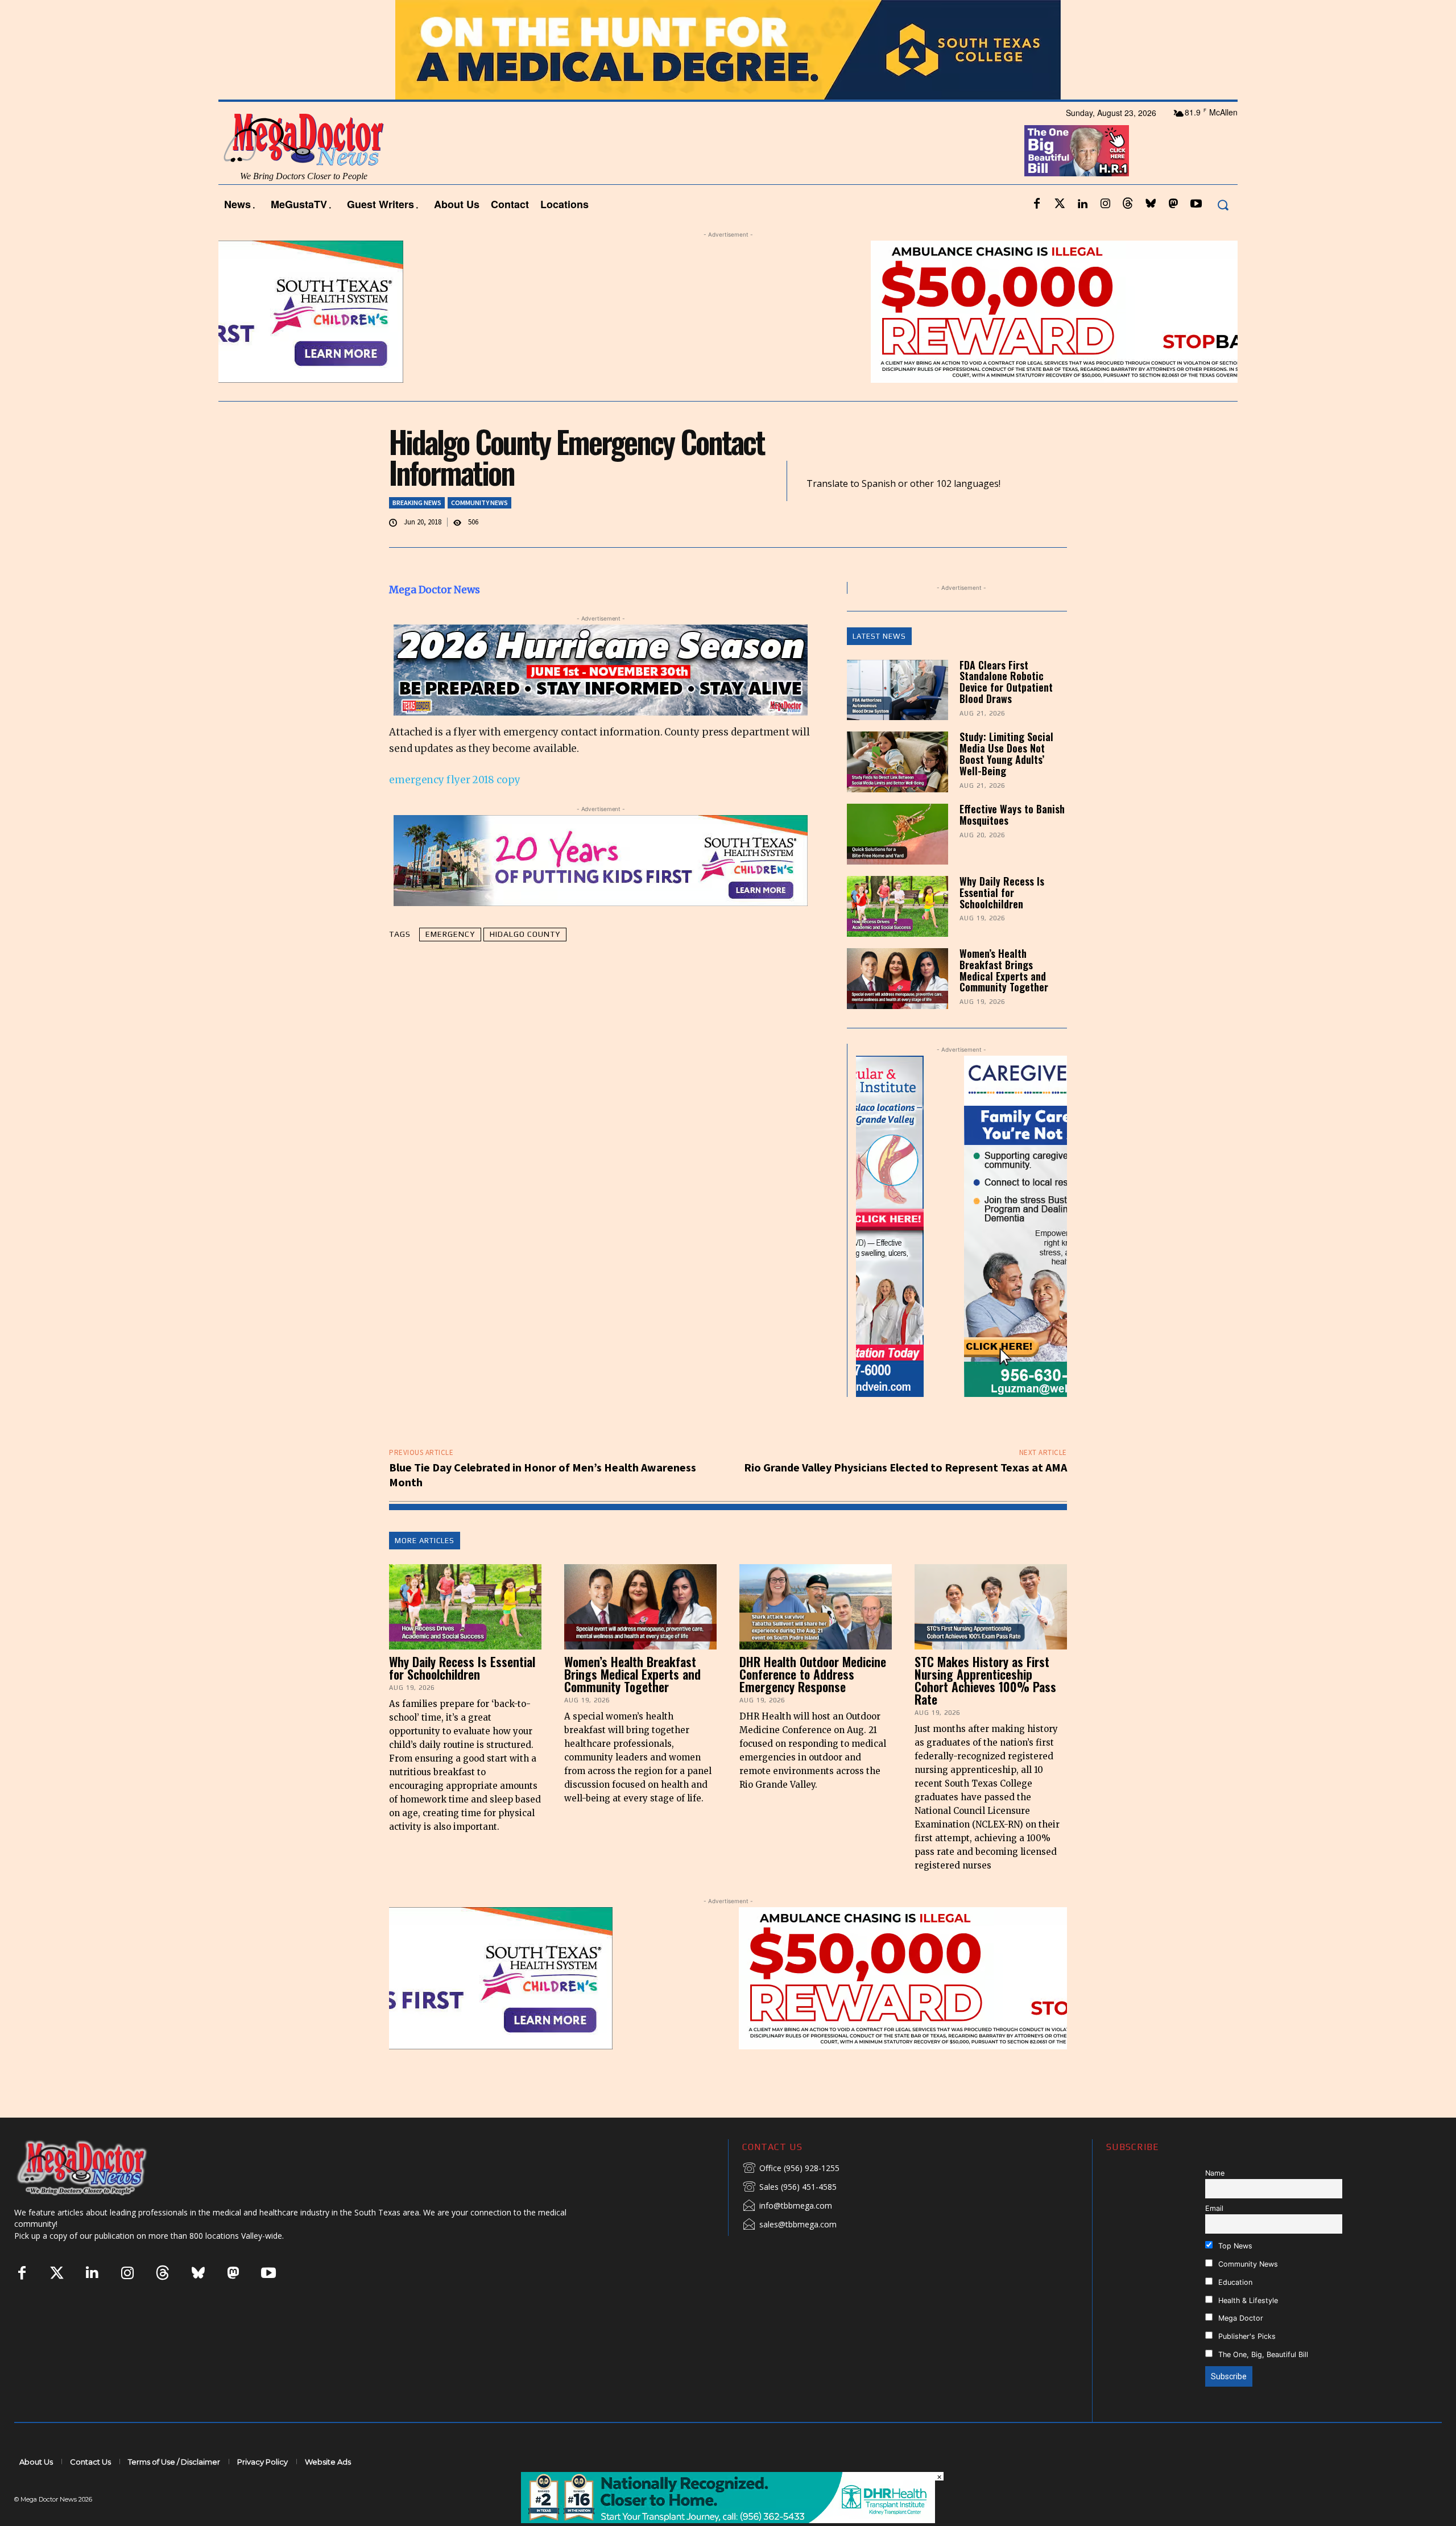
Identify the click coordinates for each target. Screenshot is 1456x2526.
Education (1234, 2282)
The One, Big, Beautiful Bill (1262, 2355)
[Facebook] (1037, 204)
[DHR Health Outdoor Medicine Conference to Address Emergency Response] (816, 1607)
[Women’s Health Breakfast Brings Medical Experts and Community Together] (897, 979)
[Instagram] (1105, 204)
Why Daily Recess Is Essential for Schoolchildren (1002, 892)
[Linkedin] (1082, 204)
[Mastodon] (1173, 204)
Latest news (879, 636)
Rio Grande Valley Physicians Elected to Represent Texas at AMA (905, 1467)
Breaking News (417, 503)
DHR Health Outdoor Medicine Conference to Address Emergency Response (813, 1674)
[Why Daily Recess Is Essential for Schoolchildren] (897, 906)
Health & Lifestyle (1247, 2300)
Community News (479, 503)
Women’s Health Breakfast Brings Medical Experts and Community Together (1004, 970)
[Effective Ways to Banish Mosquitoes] (897, 834)
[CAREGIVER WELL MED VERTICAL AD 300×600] (961, 1226)
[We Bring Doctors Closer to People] (99, 2167)
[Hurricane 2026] (601, 670)
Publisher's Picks (1246, 2336)
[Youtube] (1196, 204)
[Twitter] (1060, 204)
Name (1215, 2173)
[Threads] (1128, 204)
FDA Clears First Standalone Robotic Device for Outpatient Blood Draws (1006, 682)
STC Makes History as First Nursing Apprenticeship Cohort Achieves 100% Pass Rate (985, 1680)
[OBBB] (1077, 151)
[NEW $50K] (728, 312)
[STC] (728, 50)
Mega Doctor (1240, 2318)
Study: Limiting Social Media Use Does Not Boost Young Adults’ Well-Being (1006, 753)
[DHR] (728, 2520)
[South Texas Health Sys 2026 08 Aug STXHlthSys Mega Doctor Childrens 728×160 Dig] (601, 861)
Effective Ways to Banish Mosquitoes (1012, 815)
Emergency (450, 934)
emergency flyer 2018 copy (455, 780)
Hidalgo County (525, 934)
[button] (1223, 204)
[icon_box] (791, 2169)
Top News (1234, 2246)
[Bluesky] (1151, 204)
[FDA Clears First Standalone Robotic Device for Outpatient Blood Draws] (897, 690)
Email (1214, 2208)
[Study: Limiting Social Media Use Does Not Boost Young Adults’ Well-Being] (897, 762)
